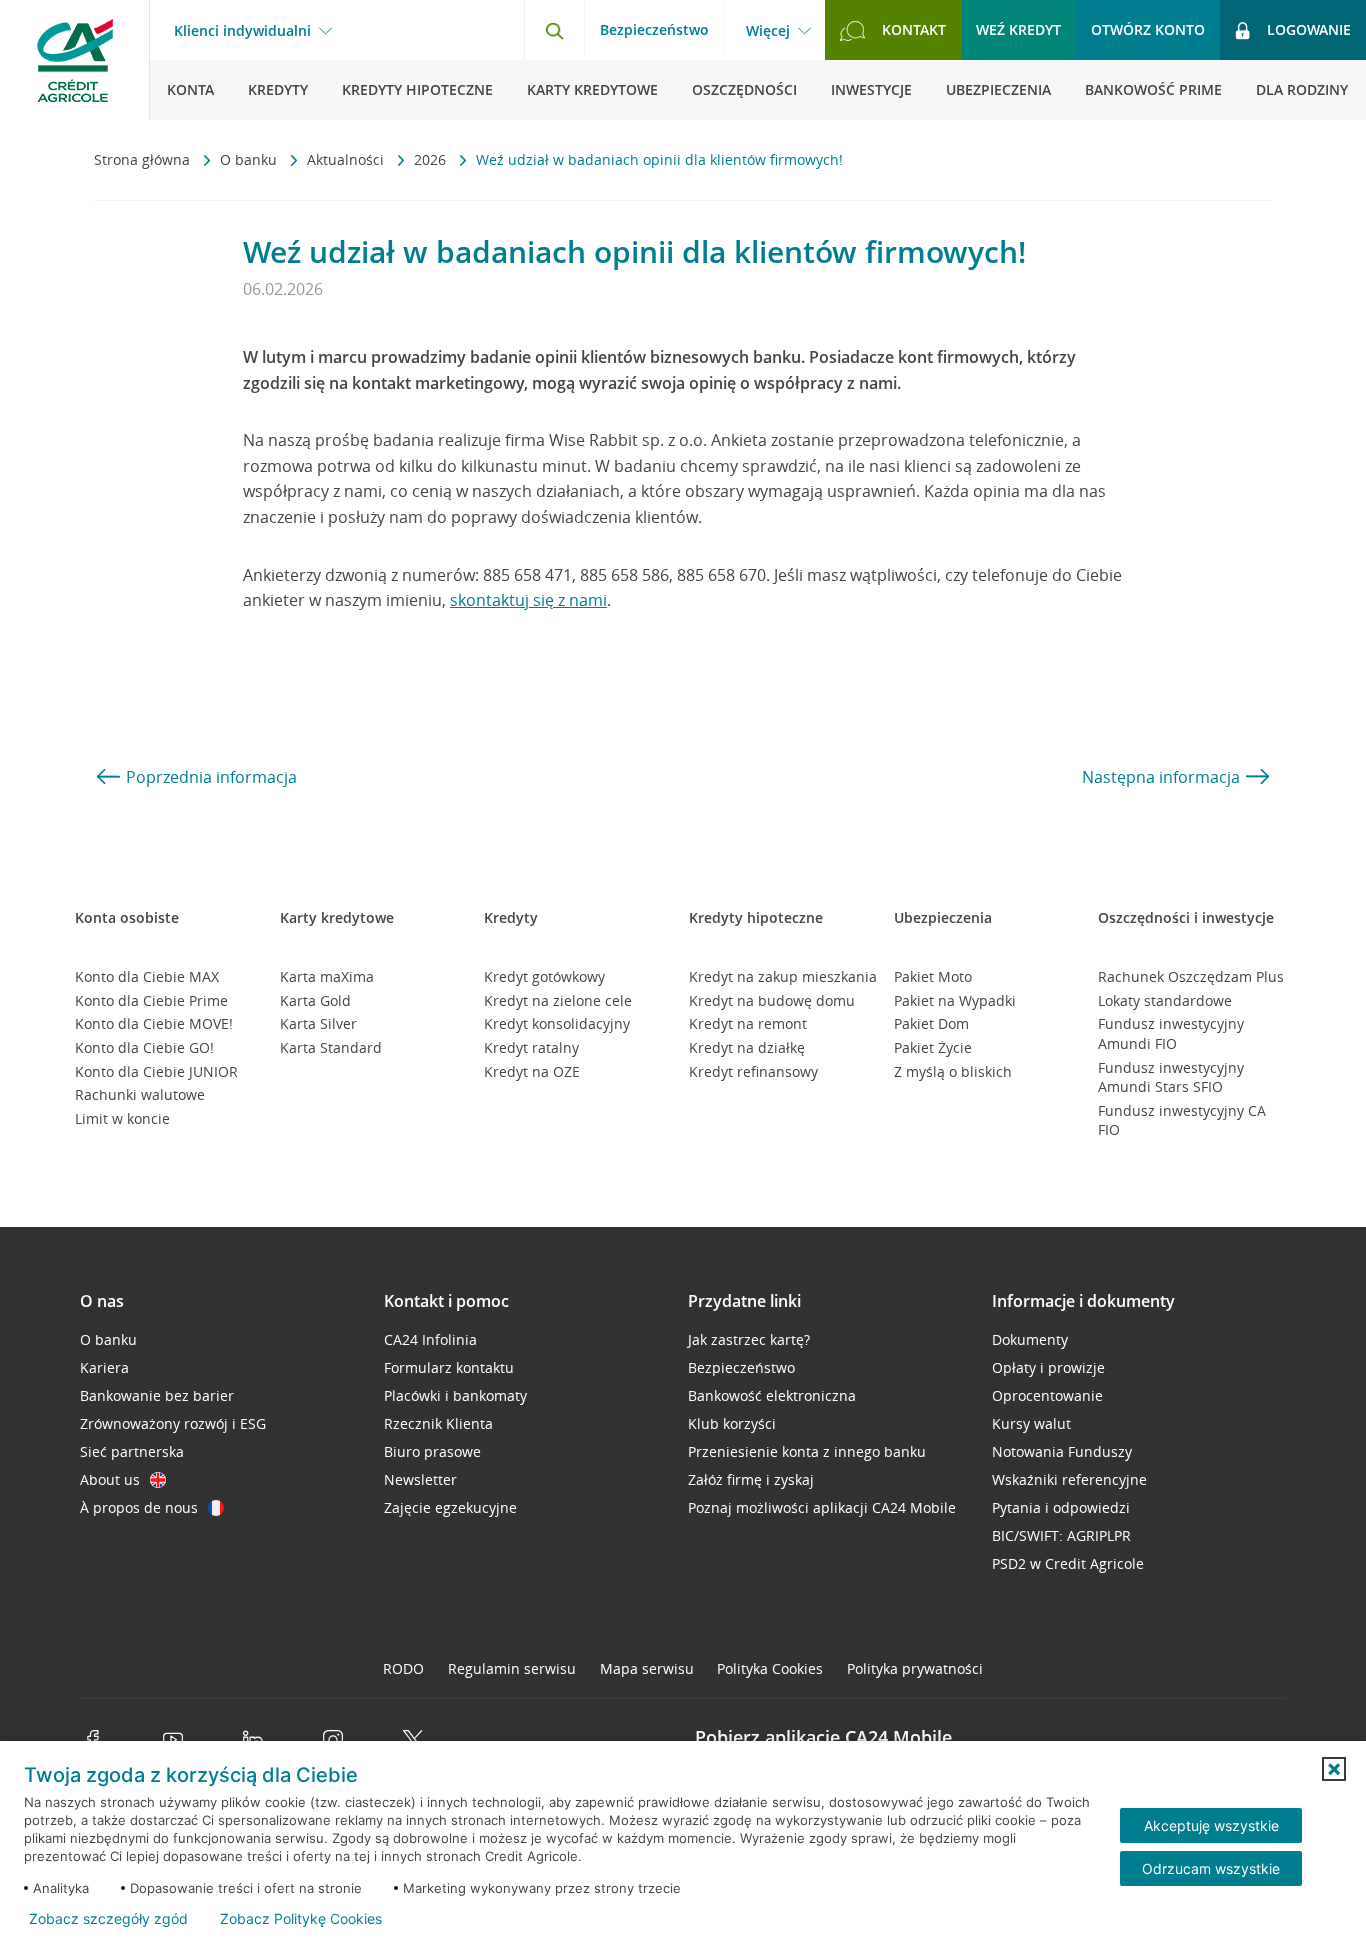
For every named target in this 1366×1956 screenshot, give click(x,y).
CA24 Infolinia (430, 1339)
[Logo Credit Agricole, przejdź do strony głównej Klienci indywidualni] (75, 60)
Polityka (770, 1668)
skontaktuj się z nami (528, 600)
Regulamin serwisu (512, 1668)
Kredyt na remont (748, 1023)
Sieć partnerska (132, 1451)
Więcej (768, 31)
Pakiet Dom (931, 1023)
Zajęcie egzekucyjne (450, 1507)
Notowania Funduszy (1062, 1451)
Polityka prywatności (915, 1668)
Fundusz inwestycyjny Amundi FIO (1171, 1033)
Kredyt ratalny (531, 1047)
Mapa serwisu (647, 1668)
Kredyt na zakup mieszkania (783, 976)
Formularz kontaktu (449, 1367)
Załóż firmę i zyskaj (751, 1479)
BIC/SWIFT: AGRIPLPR (1061, 1535)
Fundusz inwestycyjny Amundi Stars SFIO (1171, 1077)
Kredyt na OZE (532, 1071)
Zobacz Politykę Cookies (301, 1919)
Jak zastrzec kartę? (749, 1339)
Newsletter (420, 1479)
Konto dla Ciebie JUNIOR (156, 1071)
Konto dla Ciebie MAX (147, 976)
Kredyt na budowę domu (772, 1000)
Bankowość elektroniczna (772, 1395)
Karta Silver (318, 1023)
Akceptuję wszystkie (1211, 1825)
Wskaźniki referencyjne (1069, 1479)
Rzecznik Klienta (438, 1423)
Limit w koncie (122, 1118)
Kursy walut (1031, 1423)
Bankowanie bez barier (157, 1395)
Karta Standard (331, 1047)
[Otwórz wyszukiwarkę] (554, 30)
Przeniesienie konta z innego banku (807, 1451)
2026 (432, 159)
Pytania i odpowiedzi (1061, 1507)
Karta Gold (315, 1000)
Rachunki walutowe (140, 1094)
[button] (1334, 1769)
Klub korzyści (732, 1423)
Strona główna (144, 159)
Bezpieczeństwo (654, 29)
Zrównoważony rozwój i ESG (173, 1423)
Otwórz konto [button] (1148, 29)
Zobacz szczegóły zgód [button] (108, 1919)
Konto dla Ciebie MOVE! (154, 1023)
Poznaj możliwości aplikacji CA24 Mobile (822, 1507)
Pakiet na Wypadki (955, 1000)
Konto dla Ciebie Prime (151, 1000)
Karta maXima (327, 976)
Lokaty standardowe (1165, 1000)
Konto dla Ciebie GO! (144, 1047)
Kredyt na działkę (747, 1047)
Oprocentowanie (1047, 1395)
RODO (403, 1668)
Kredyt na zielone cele (558, 1000)
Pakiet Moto (933, 976)
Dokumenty (1030, 1339)
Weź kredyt (1018, 29)
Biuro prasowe (432, 1451)
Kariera (104, 1367)
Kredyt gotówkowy (544, 976)
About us (110, 1479)
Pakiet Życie (933, 1047)
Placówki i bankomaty (455, 1395)
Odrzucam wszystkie (1211, 1868)
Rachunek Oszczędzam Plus (1191, 976)
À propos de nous (139, 1507)
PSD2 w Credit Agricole (1068, 1563)
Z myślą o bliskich (953, 1071)
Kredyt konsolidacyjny (557, 1023)
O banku (250, 159)
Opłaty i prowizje (1048, 1367)
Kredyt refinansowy (753, 1071)
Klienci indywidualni (242, 31)
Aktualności (347, 159)
